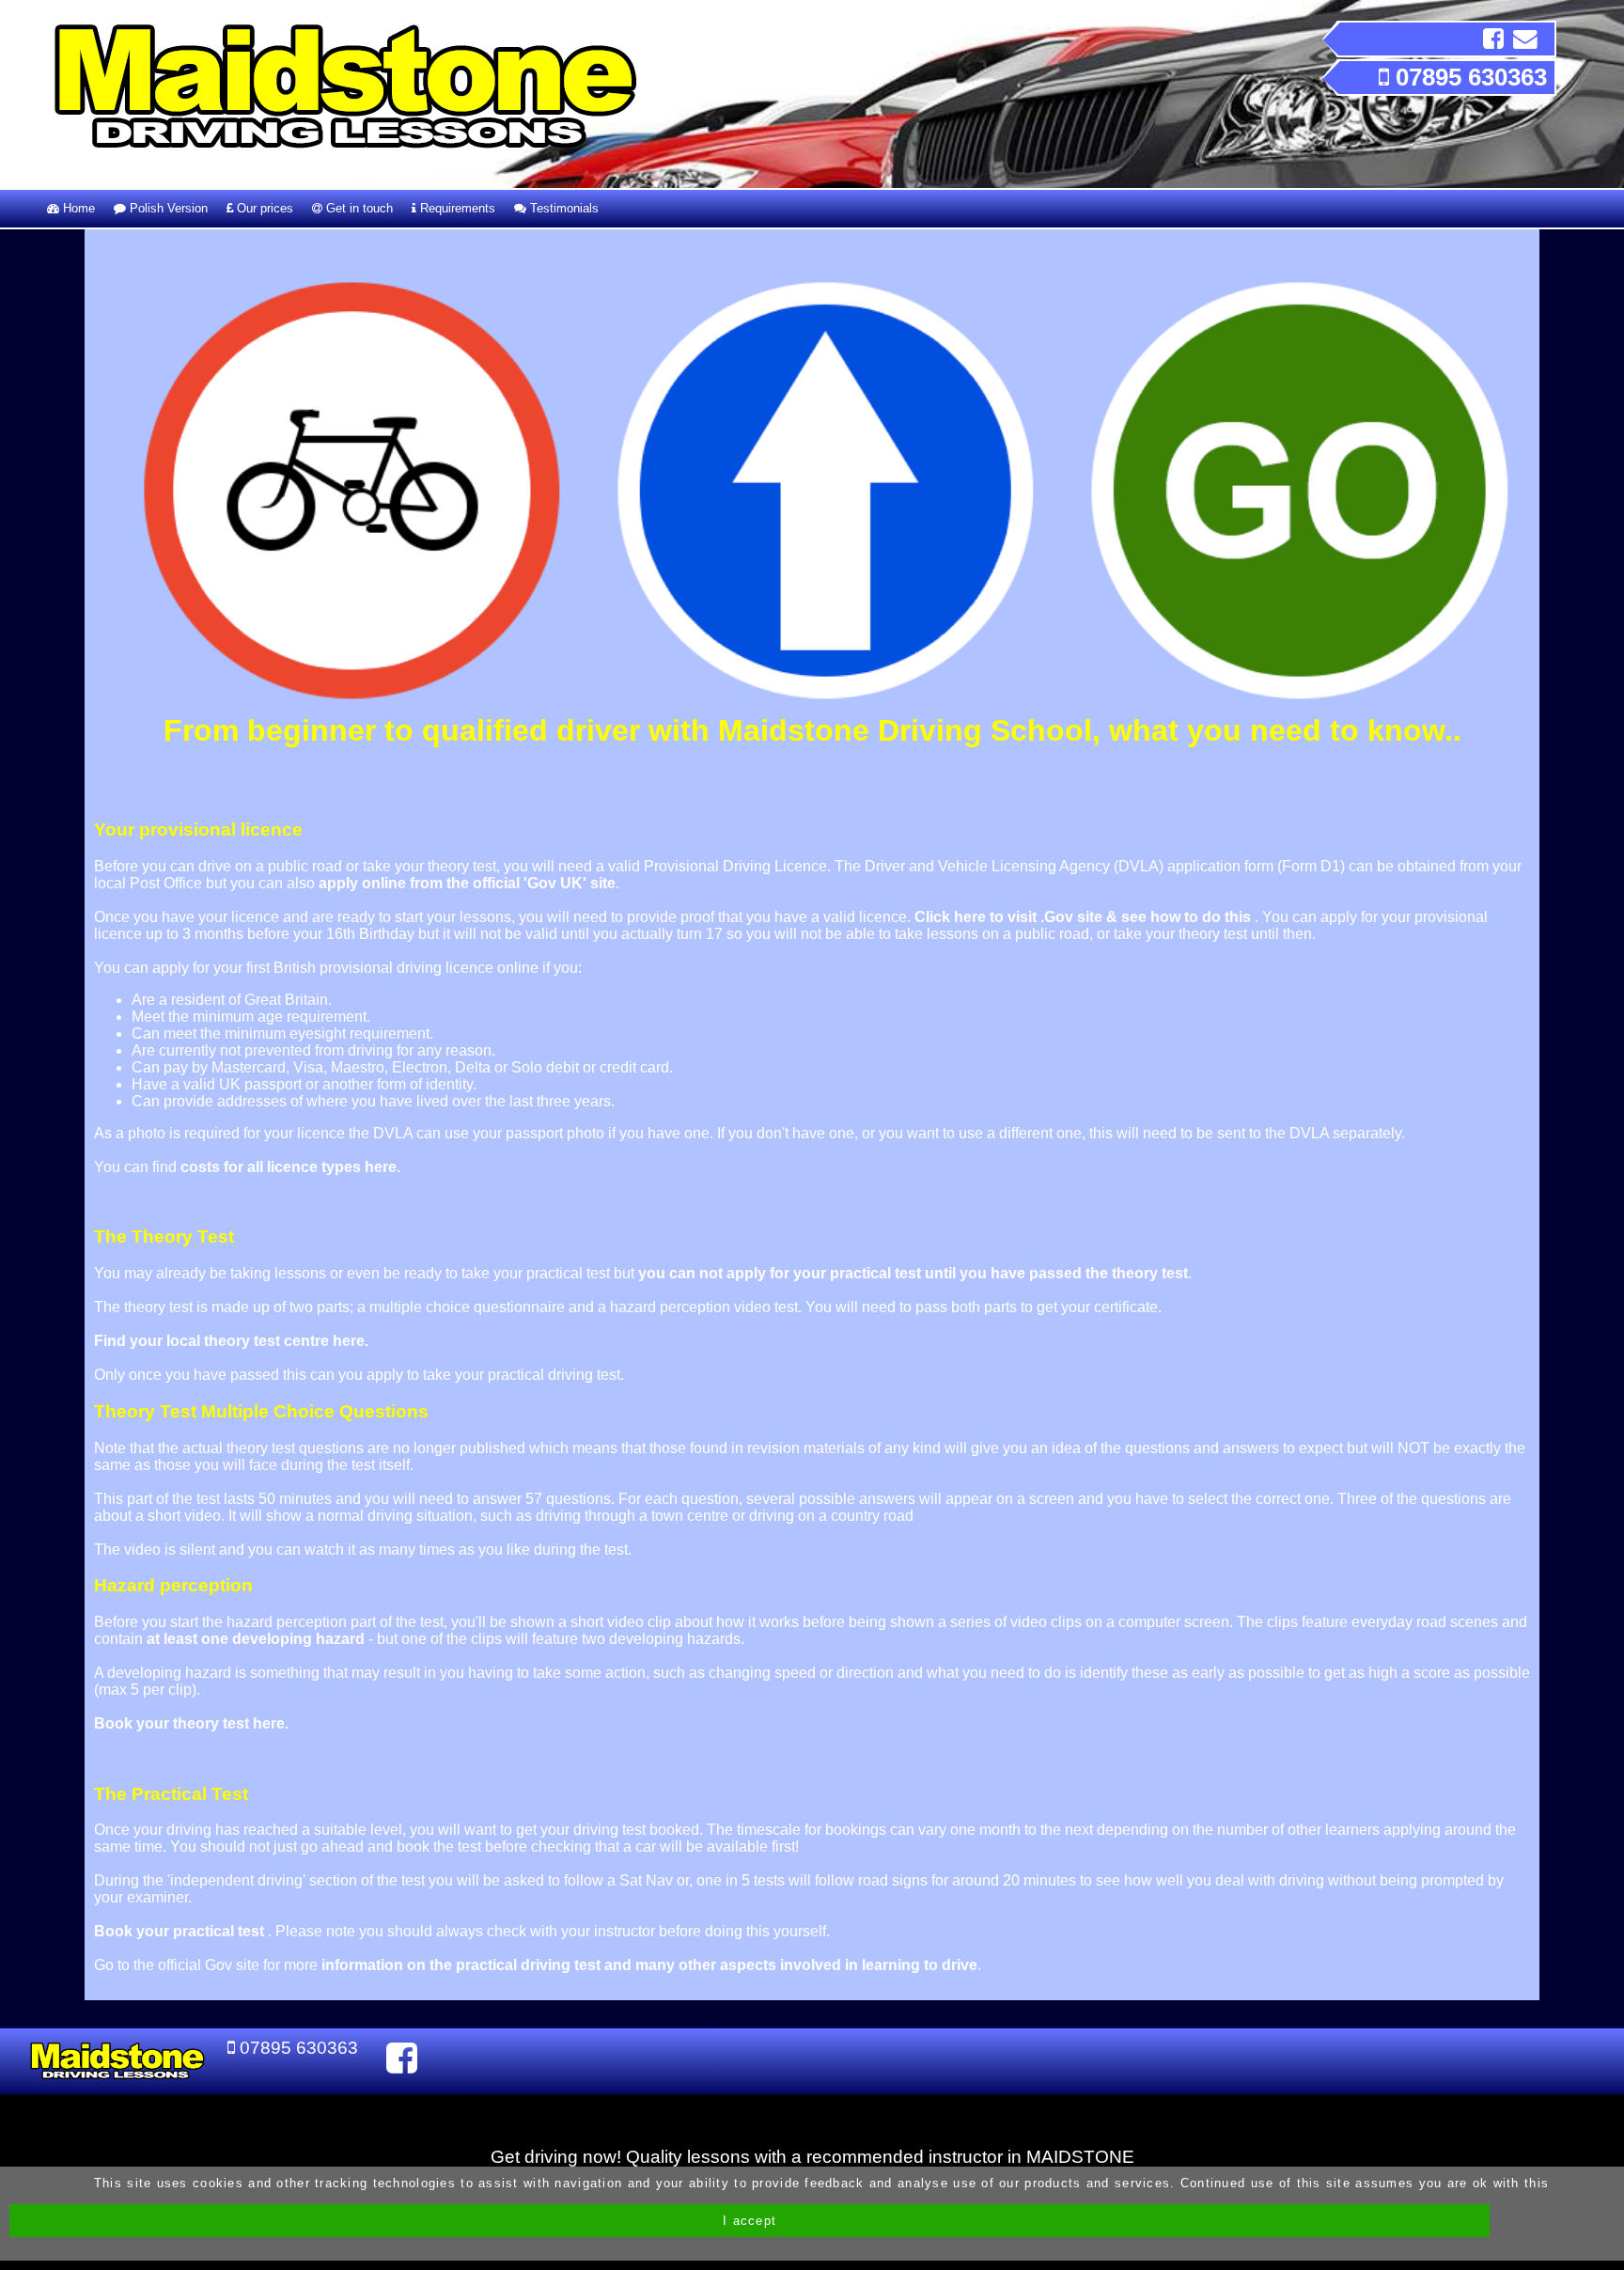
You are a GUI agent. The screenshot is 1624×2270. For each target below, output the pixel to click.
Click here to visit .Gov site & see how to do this (1085, 917)
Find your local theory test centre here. (231, 1341)
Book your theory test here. (191, 1723)
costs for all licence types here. (290, 1167)
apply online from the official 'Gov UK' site (467, 883)
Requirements (456, 208)
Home (77, 208)
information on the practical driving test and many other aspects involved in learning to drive (649, 1965)
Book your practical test (181, 1931)
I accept (750, 2221)
